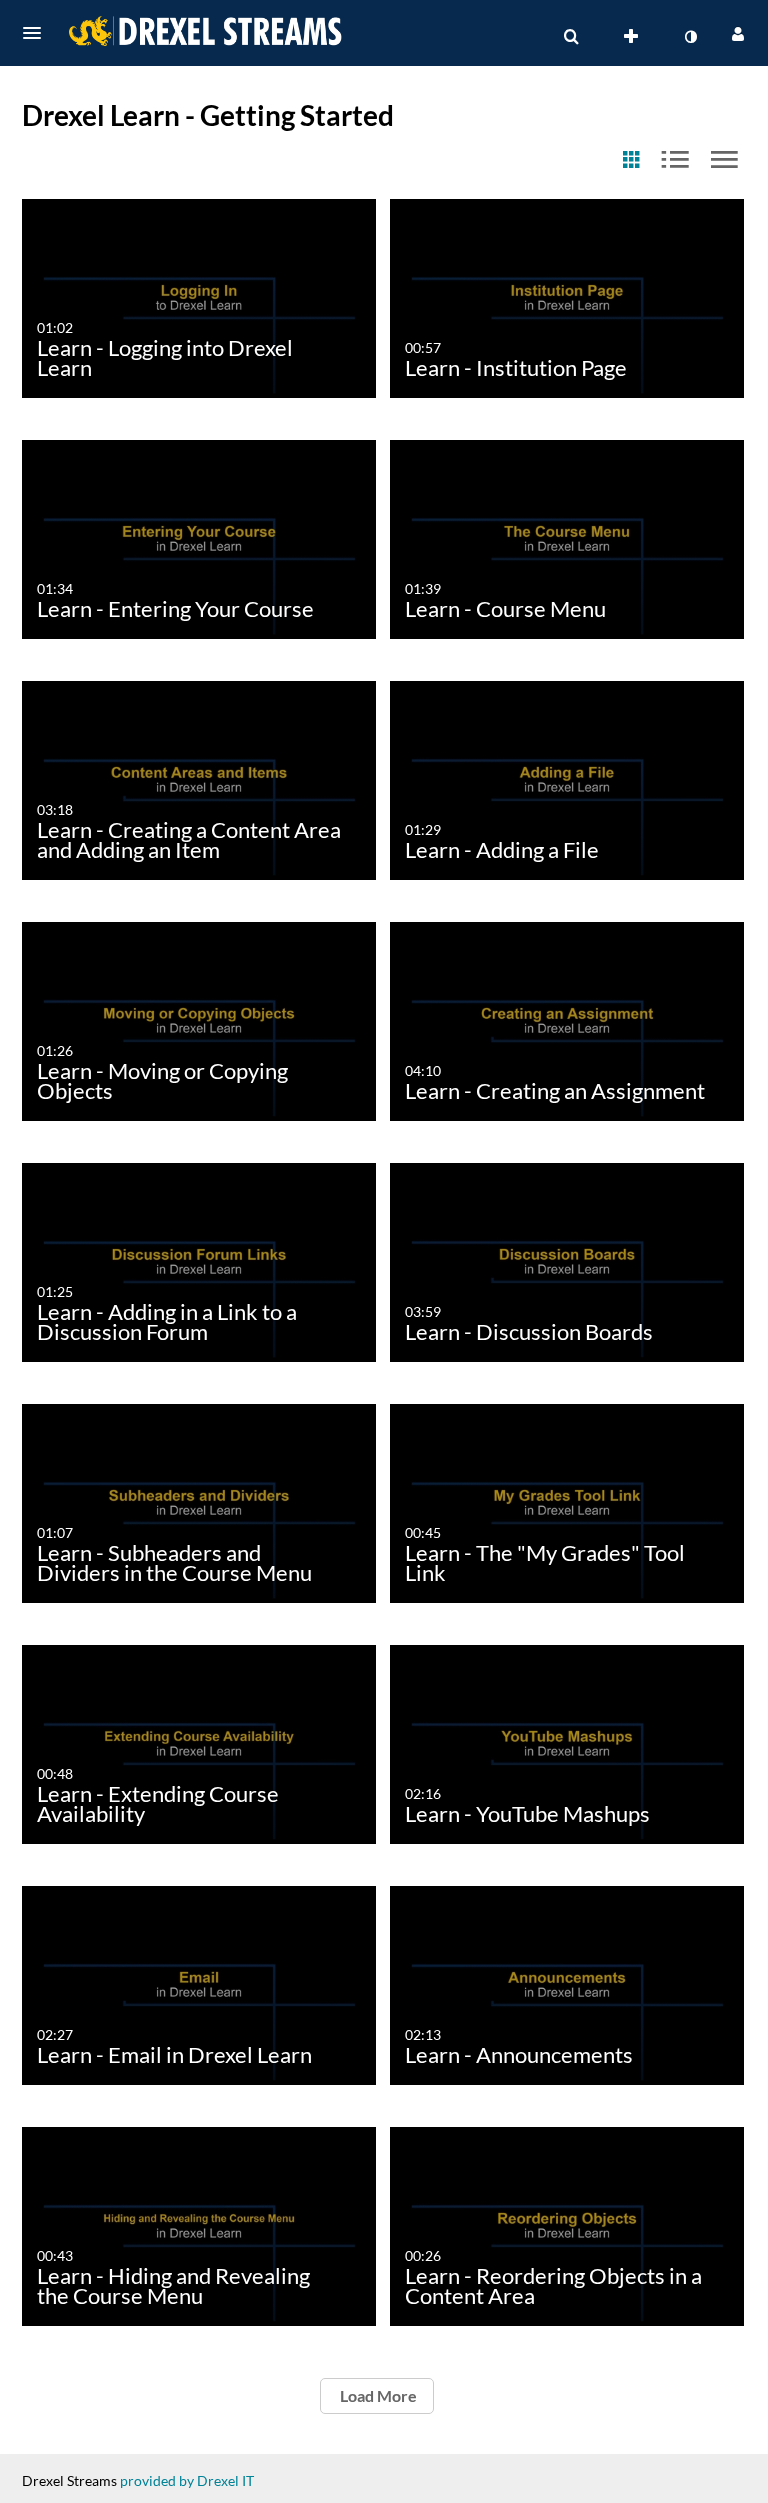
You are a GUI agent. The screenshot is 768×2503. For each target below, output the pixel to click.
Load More (377, 2395)
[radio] (631, 160)
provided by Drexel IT (187, 2480)
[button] (38, 33)
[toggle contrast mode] (690, 37)
